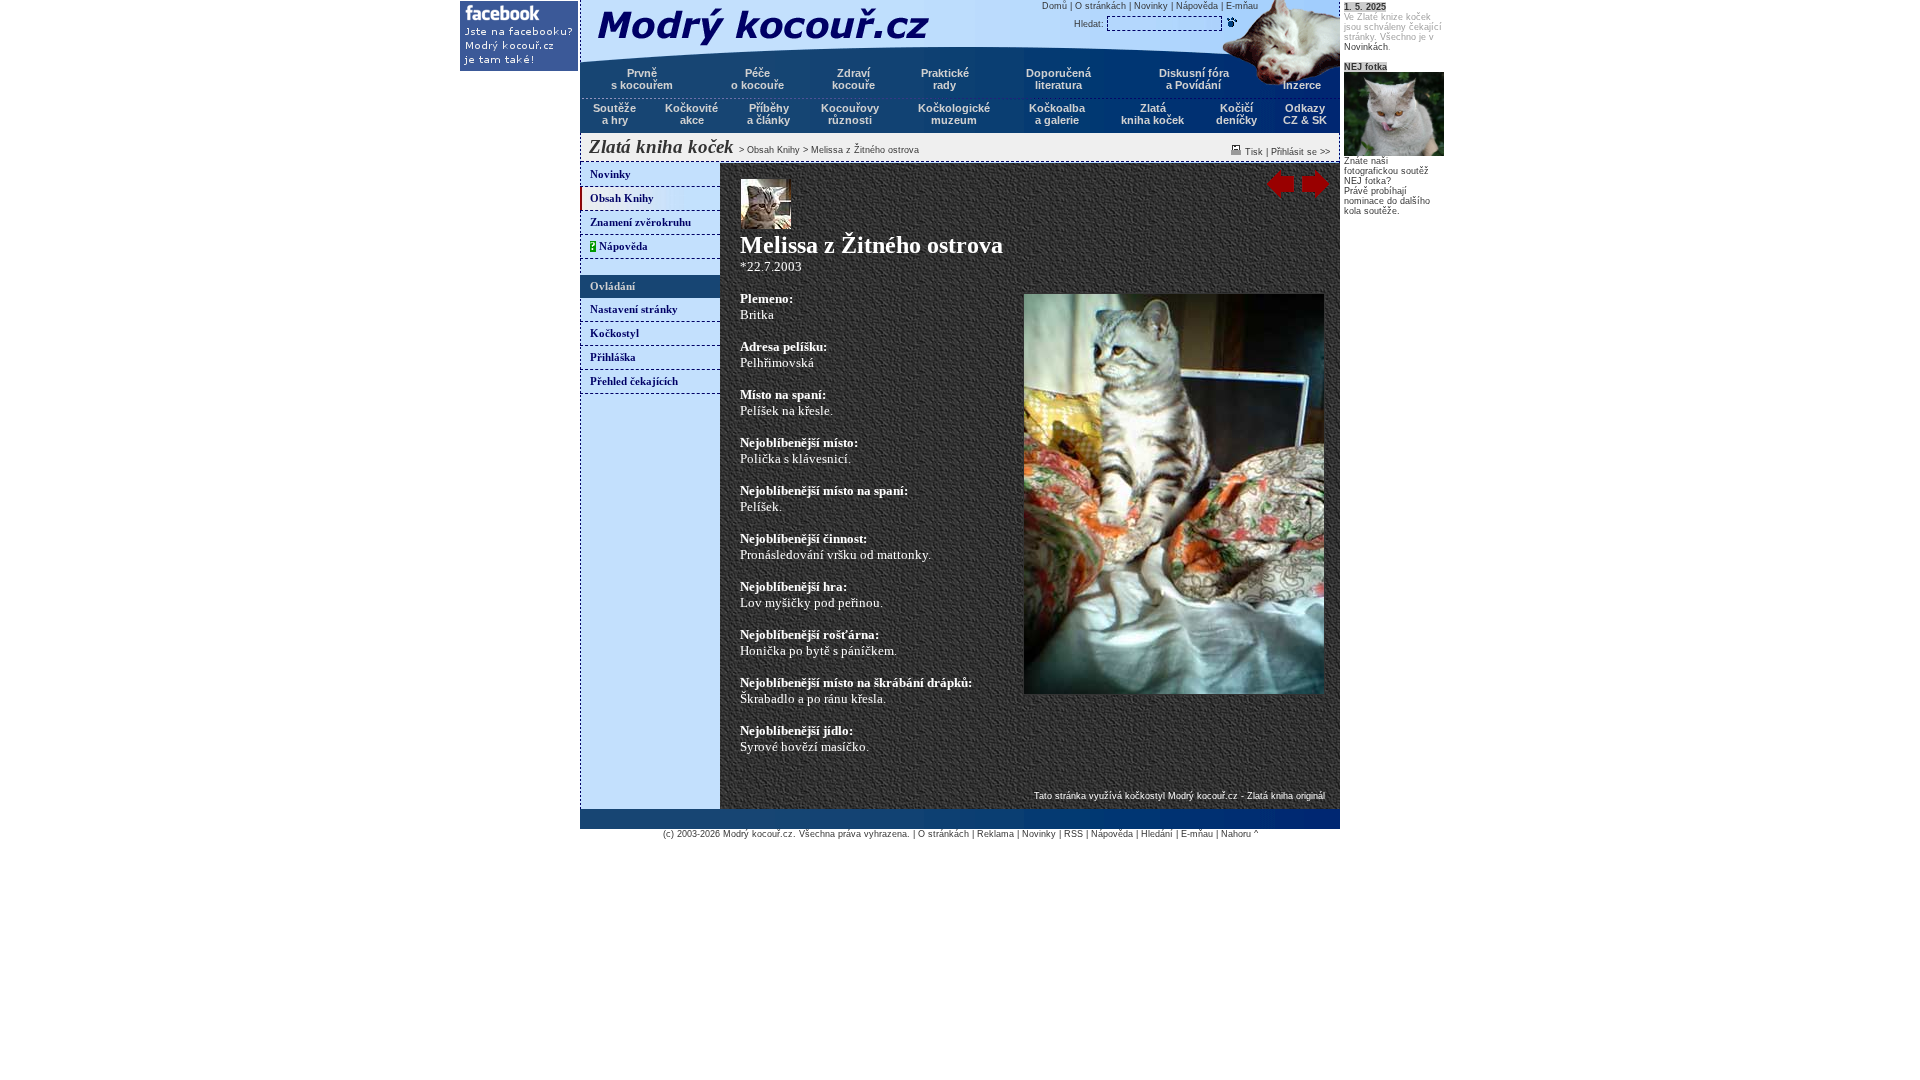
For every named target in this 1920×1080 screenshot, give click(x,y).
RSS (1073, 834)
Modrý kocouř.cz (758, 834)
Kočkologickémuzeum (954, 114)
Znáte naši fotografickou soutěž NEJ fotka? (1386, 171)
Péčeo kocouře (757, 79)
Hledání (1157, 834)
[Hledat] (1232, 21)
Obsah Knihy (773, 150)
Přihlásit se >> (1300, 152)
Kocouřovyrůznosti (850, 114)
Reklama (995, 834)
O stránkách (1100, 6)
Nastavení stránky (634, 309)
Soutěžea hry (614, 114)
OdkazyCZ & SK (1305, 114)
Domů (1054, 6)
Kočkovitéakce (691, 114)
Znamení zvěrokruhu (640, 222)
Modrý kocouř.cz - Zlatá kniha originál (1246, 796)
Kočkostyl (614, 333)
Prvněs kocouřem (642, 79)
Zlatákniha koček (1152, 114)
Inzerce (1302, 85)
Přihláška (613, 357)
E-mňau (1242, 6)
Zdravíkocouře (853, 79)
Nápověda (619, 246)
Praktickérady (945, 79)
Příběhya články (768, 114)
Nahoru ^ (1239, 834)
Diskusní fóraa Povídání (1194, 79)
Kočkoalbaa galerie (1057, 114)
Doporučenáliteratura (1058, 79)
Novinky (610, 174)
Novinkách (1366, 47)
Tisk (1254, 152)
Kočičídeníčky (1236, 114)
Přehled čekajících (634, 381)
